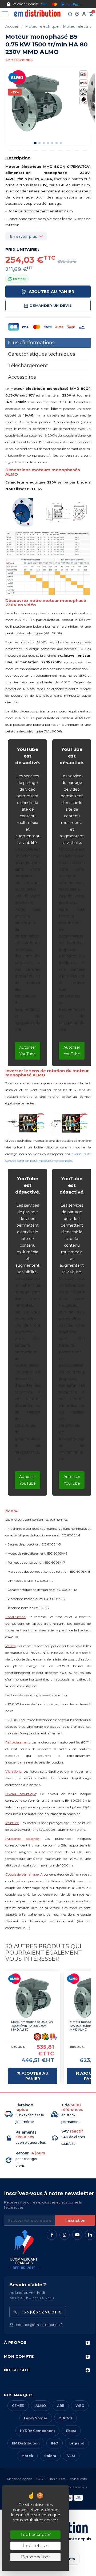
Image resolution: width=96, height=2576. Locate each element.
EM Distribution (26, 2443)
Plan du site (57, 2479)
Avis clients (78, 2479)
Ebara (71, 2431)
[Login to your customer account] (84, 14)
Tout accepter (36, 2535)
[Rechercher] (70, 14)
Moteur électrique (42, 26)
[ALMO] (17, 77)
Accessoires (22, 377)
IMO (55, 2443)
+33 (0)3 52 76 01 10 (41, 2312)
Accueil (12, 26)
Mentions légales (19, 2479)
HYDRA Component (37, 2431)
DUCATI (65, 2418)
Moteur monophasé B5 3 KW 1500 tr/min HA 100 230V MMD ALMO (32, 2026)
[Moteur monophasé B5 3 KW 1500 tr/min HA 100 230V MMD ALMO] (33, 1998)
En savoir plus (23, 236)
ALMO (41, 2406)
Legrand (77, 2443)
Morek (27, 2456)
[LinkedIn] (90, 2235)
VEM (71, 2456)
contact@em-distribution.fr (39, 2325)
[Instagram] (65, 2235)
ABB (61, 2406)
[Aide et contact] (77, 14)
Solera (50, 2456)
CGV (40, 2479)
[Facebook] (52, 2235)
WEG (80, 2406)
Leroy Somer (36, 2418)
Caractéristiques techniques (42, 354)
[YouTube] (77, 2235)
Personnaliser (36, 2557)
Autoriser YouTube (28, 1051)
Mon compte (19, 2356)
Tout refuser (35, 2546)
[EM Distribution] (37, 13)
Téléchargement (28, 366)
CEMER (18, 2406)
